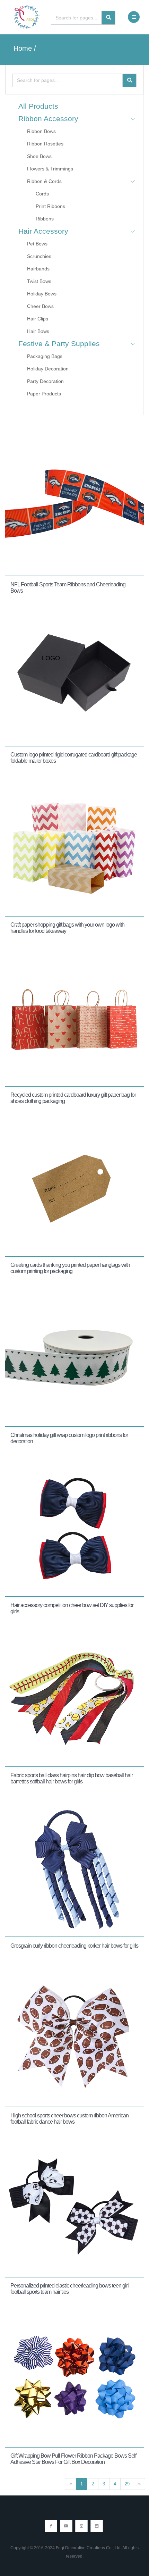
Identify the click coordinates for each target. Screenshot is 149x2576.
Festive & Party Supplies (59, 344)
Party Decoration (45, 381)
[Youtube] (66, 2526)
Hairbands (38, 269)
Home (23, 48)
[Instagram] (81, 2526)
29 (127, 2484)
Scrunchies (39, 256)
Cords (42, 194)
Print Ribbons (50, 206)
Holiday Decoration (48, 369)
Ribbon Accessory (48, 119)
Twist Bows (39, 281)
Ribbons (45, 219)
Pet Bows (37, 244)
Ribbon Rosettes (45, 144)
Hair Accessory (43, 231)
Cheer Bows (40, 306)
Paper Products (44, 394)
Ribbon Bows (41, 131)
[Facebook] (51, 2526)
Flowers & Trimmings (50, 169)
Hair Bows (38, 331)
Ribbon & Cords (44, 181)
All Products (38, 106)
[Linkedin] (97, 2526)
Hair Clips (38, 319)
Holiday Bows (42, 294)
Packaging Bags (45, 356)
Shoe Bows (39, 156)
